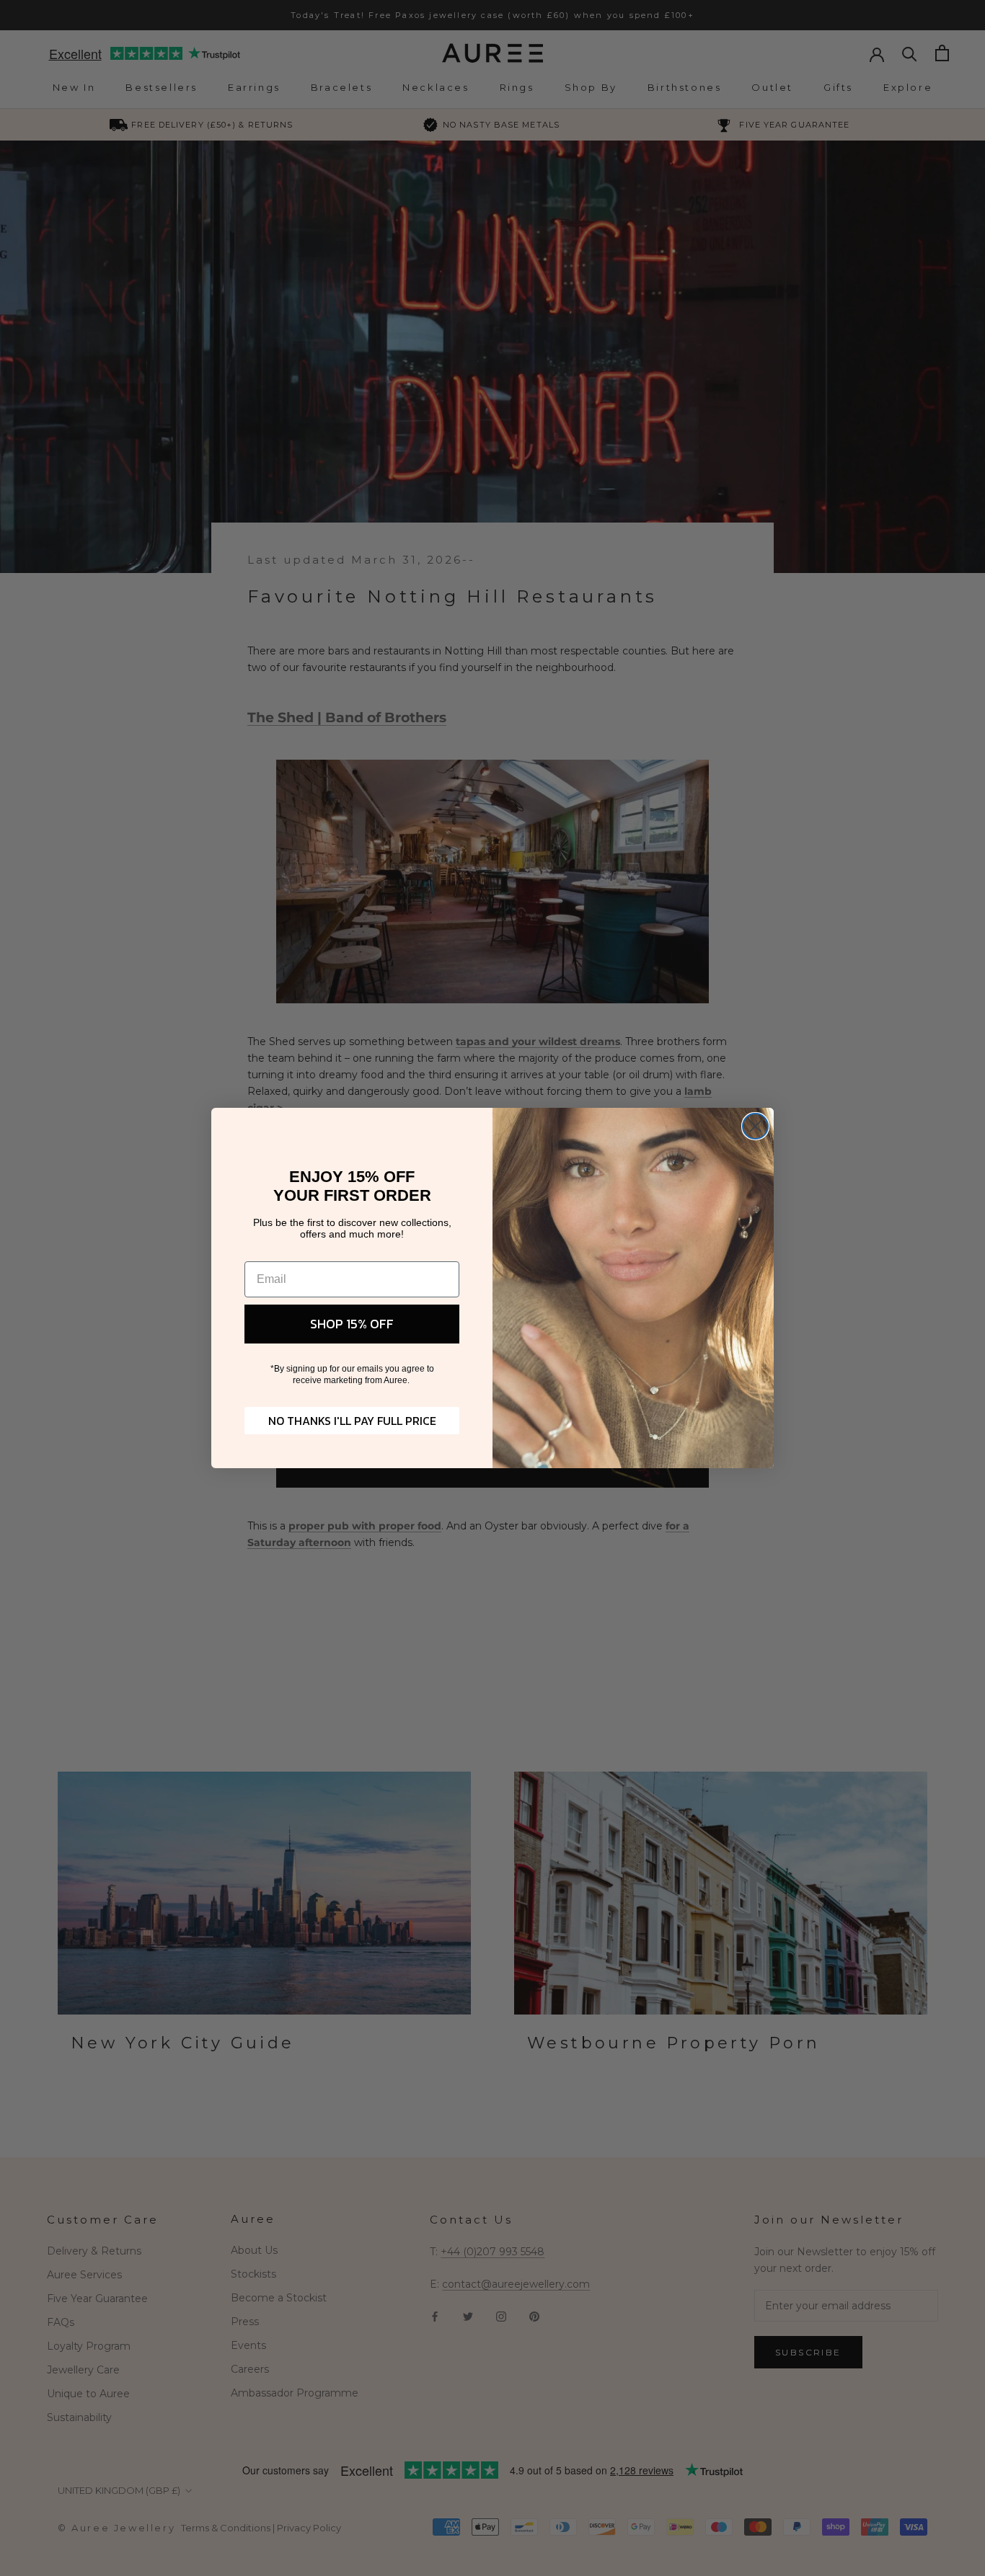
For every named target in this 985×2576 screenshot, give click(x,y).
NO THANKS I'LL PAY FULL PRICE (352, 1421)
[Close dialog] (755, 1126)
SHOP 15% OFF (352, 1324)
